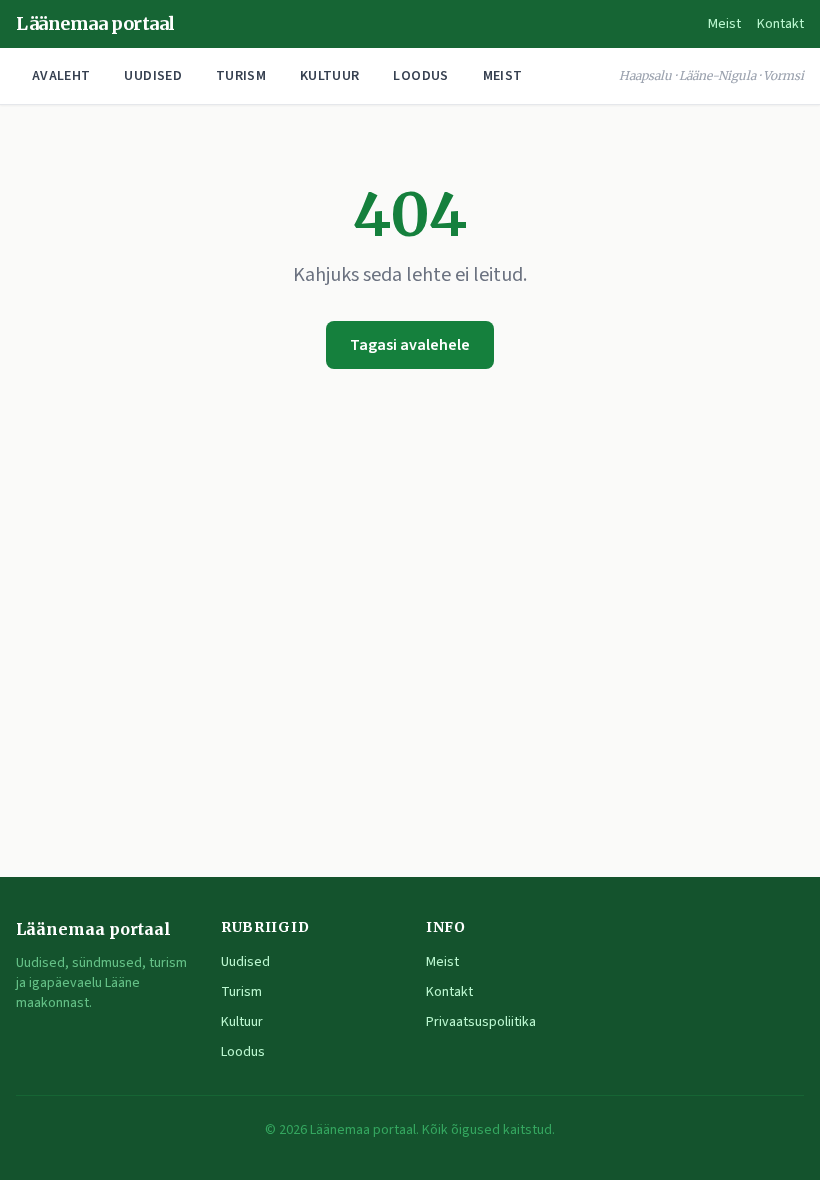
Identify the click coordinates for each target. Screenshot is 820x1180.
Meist (724, 24)
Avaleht (61, 76)
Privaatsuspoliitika (481, 1022)
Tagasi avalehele (410, 345)
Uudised (152, 76)
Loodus (420, 76)
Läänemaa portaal (95, 23)
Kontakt (780, 24)
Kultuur (329, 76)
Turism (241, 76)
